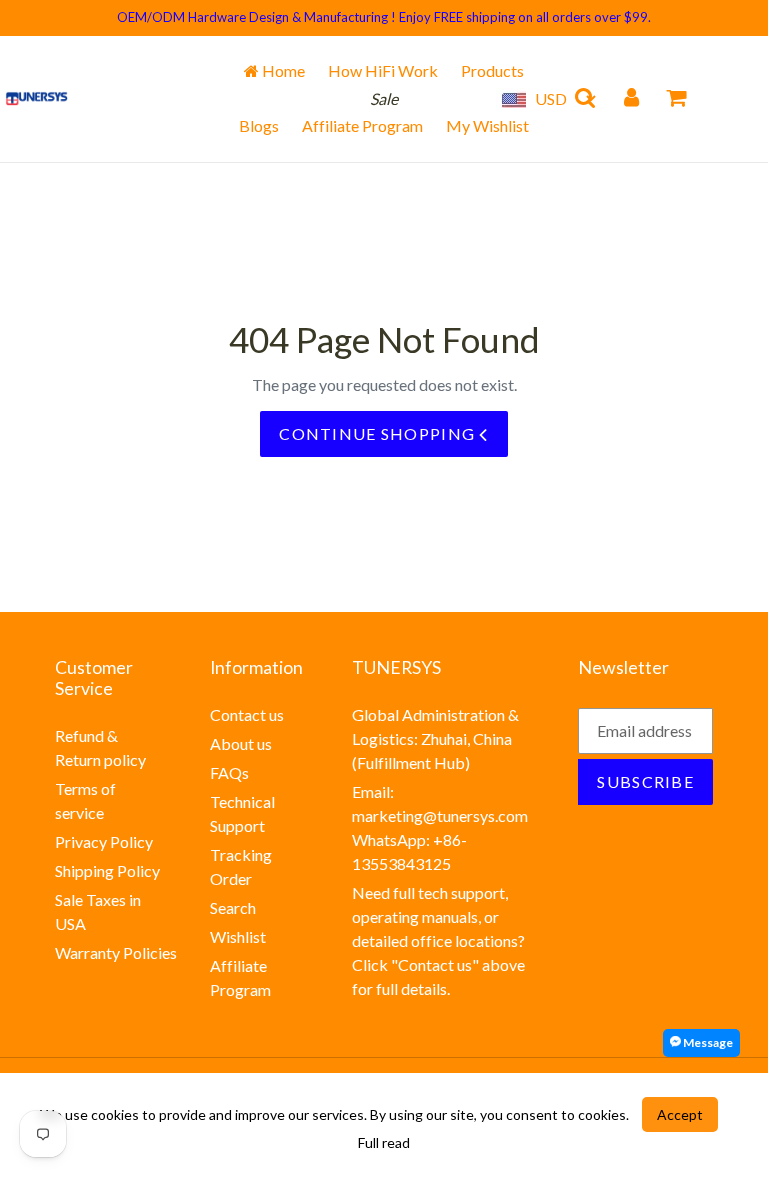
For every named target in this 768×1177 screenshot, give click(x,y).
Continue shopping (379, 433)
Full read (384, 1142)
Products (492, 70)
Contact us (247, 714)
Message (707, 1042)
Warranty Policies (116, 952)
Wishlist (238, 936)
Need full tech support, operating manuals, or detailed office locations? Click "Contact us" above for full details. (438, 940)
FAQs (229, 772)
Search (233, 907)
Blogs (259, 125)
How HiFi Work (383, 70)
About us (241, 743)
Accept (680, 1114)
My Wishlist (487, 125)
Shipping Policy (107, 870)
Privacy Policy (104, 841)
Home (282, 70)
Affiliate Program (362, 125)
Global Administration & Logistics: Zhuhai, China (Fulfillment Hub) (435, 738)
